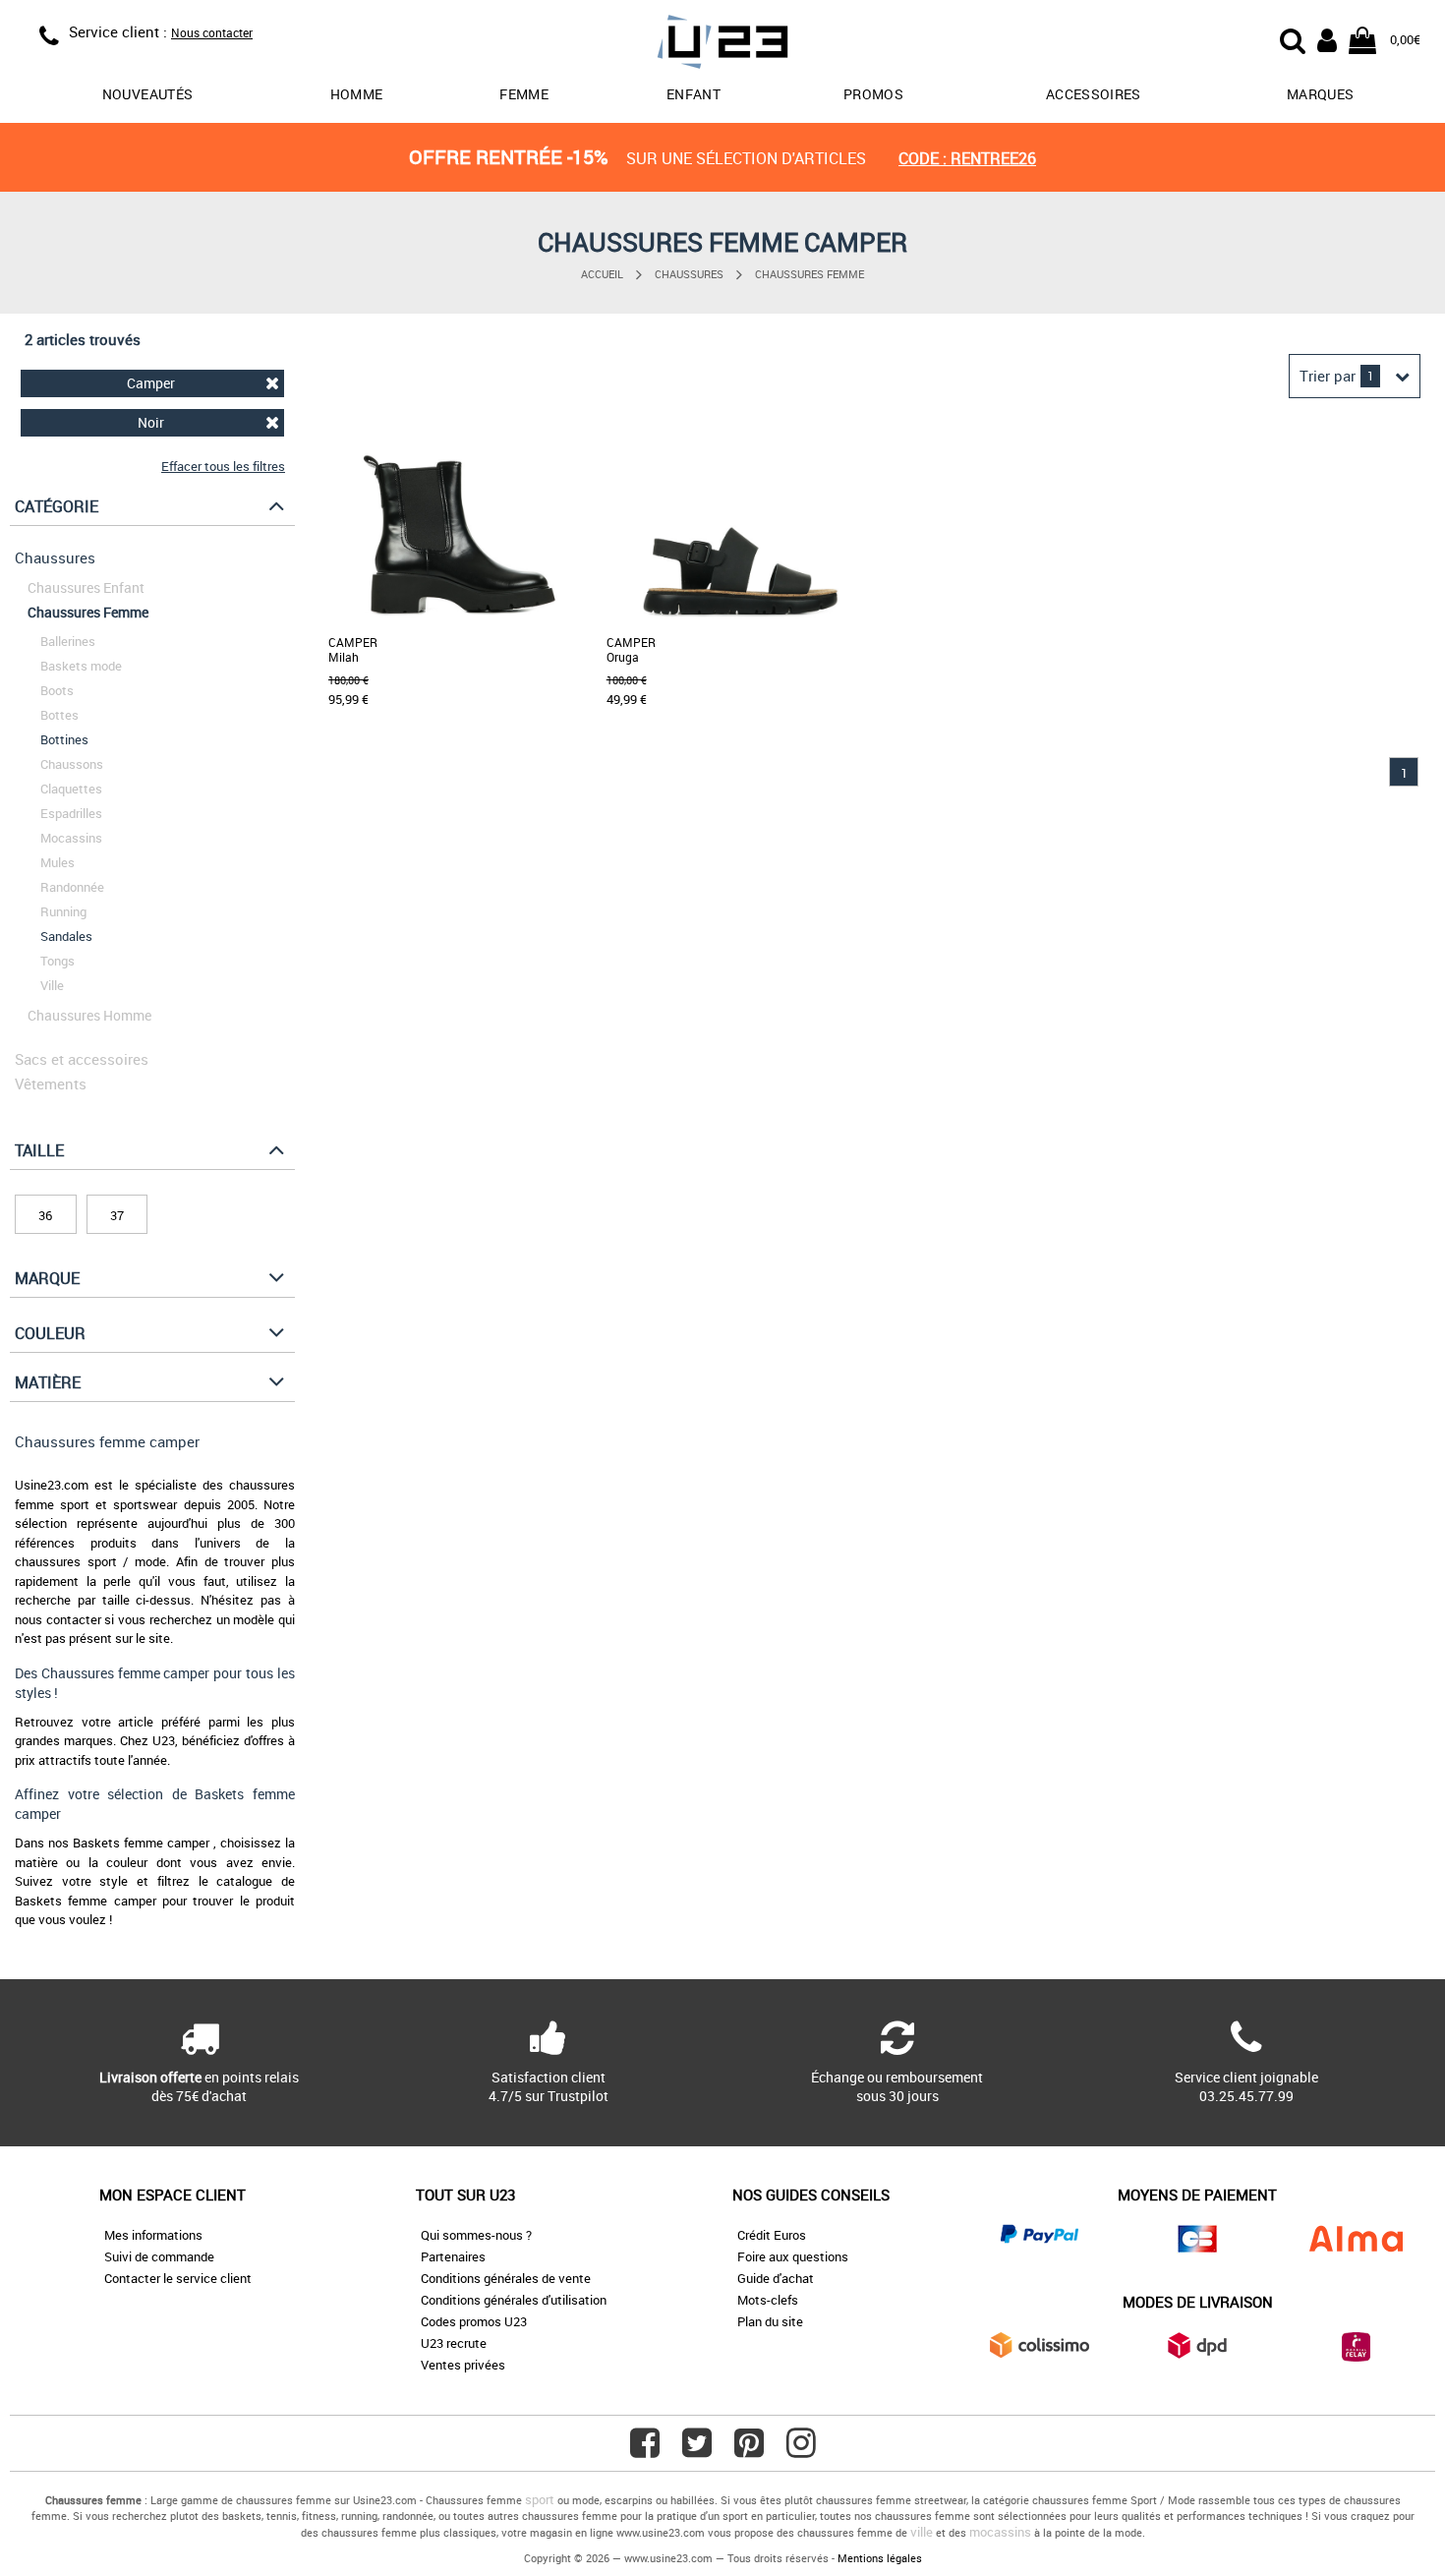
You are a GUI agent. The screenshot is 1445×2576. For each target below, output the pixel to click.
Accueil (602, 274)
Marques (1320, 94)
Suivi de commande (159, 2256)
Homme (357, 94)
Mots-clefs (768, 2300)
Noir (151, 422)
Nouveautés (148, 94)
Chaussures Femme (809, 274)
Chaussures (689, 274)
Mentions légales (880, 2558)
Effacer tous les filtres (223, 466)
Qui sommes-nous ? (476, 2235)
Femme (524, 94)
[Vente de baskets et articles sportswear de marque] (722, 45)
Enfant (694, 94)
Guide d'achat (776, 2278)
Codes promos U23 (474, 2321)
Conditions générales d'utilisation (514, 2300)
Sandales (66, 936)
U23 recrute (454, 2343)
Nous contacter (212, 32)
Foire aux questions (793, 2256)
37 (117, 1215)
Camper (151, 383)
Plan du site (770, 2321)
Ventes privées (463, 2365)
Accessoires (1094, 94)
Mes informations (153, 2235)
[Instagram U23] (801, 2450)
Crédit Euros (772, 2235)
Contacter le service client (178, 2278)
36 (45, 1215)
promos (873, 94)
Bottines (64, 739)
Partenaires (453, 2256)
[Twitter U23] (697, 2450)
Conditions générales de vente (506, 2278)
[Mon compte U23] (1327, 38)
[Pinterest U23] (749, 2450)
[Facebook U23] (645, 2450)
